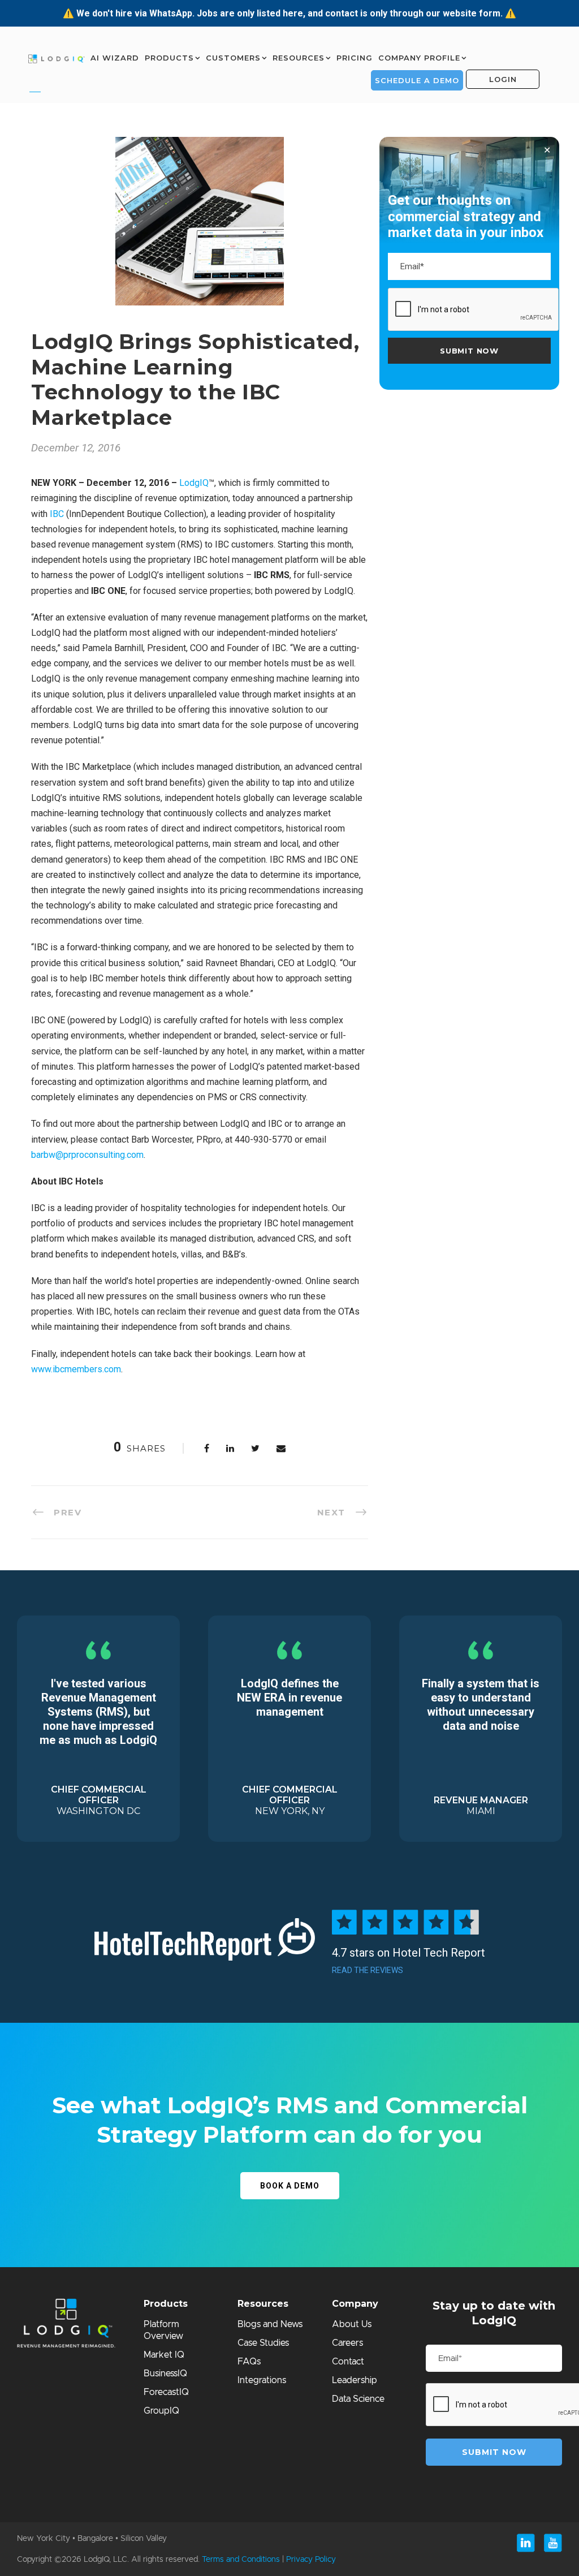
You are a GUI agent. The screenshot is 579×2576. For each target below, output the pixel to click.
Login (503, 79)
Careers (347, 2343)
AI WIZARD (115, 58)
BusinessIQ (165, 2373)
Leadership (355, 2380)
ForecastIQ (166, 2392)
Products (169, 58)
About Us (352, 2324)
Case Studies (263, 2343)
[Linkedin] (526, 2543)
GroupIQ (161, 2411)
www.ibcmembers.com (76, 1369)
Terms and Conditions (241, 2560)
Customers (233, 58)
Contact (348, 2362)
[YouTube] (553, 2543)
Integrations (262, 2380)
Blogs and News (270, 2324)
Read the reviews (368, 1970)
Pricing (355, 58)
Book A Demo (290, 2186)
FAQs (249, 2362)
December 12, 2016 (76, 448)
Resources (299, 58)
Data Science (358, 2399)
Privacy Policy (311, 2560)
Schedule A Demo (417, 80)
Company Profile (419, 58)
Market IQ (164, 2355)
